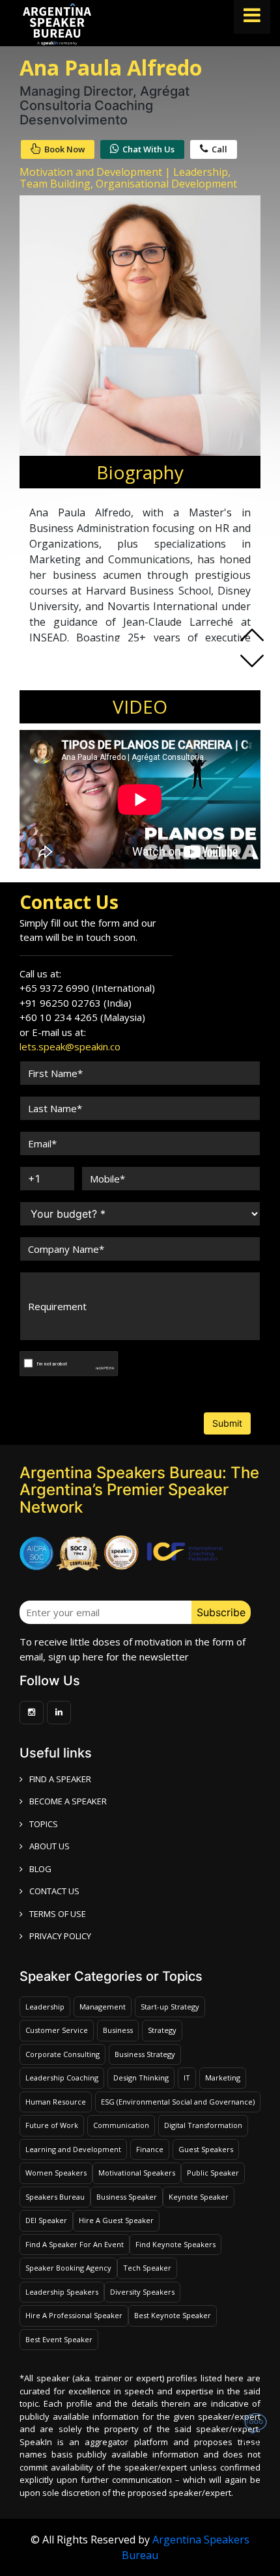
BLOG (40, 1869)
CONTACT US (54, 1891)
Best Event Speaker (59, 2339)
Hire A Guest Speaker (116, 2220)
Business (118, 2030)
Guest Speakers (206, 2149)
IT (187, 2078)
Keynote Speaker (199, 2197)
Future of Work (52, 2125)
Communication (121, 2125)
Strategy (162, 2030)
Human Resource (56, 2102)
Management (103, 2007)
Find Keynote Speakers (175, 2244)
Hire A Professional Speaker (74, 2315)
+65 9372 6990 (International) (87, 988)
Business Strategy (145, 2054)
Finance (150, 2149)
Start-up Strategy (170, 2007)
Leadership (45, 2007)
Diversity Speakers (142, 2292)
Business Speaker (127, 2197)
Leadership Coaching (62, 2078)
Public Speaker (213, 2173)
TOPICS (44, 1824)
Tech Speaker (147, 2268)
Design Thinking (141, 2078)
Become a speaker (68, 1801)
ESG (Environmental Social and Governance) (178, 2102)
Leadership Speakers (62, 2292)
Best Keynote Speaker (173, 2315)
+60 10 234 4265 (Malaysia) (82, 1017)
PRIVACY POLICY (60, 1936)
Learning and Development (73, 2149)
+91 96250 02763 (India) (76, 1003)
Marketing (223, 2078)
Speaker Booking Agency (68, 2268)
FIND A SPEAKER (60, 1779)
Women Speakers (56, 2173)
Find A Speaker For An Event (75, 2244)
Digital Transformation (203, 2125)
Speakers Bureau (55, 2197)
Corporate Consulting (63, 2054)
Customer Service (57, 2030)
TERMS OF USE (58, 1914)
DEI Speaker (46, 2220)
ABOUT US (49, 1846)
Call (219, 149)
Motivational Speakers (137, 2173)
